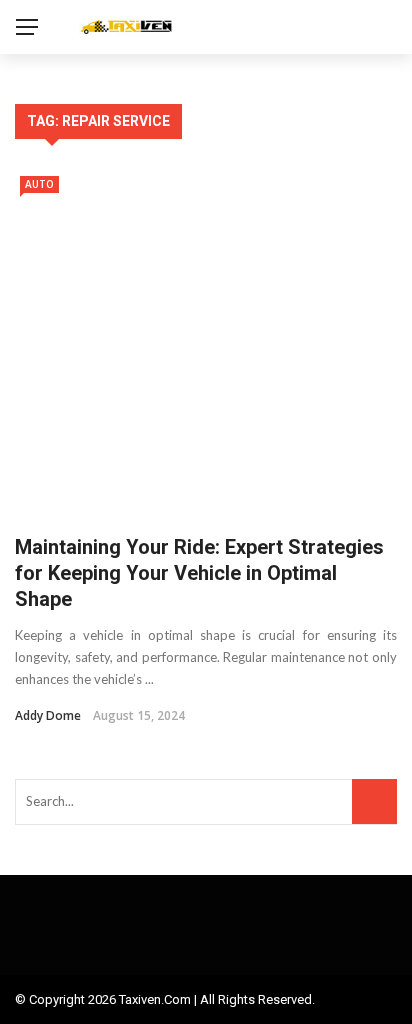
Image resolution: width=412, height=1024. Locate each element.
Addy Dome (48, 715)
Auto (39, 184)
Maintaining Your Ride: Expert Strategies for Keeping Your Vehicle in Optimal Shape (199, 573)
